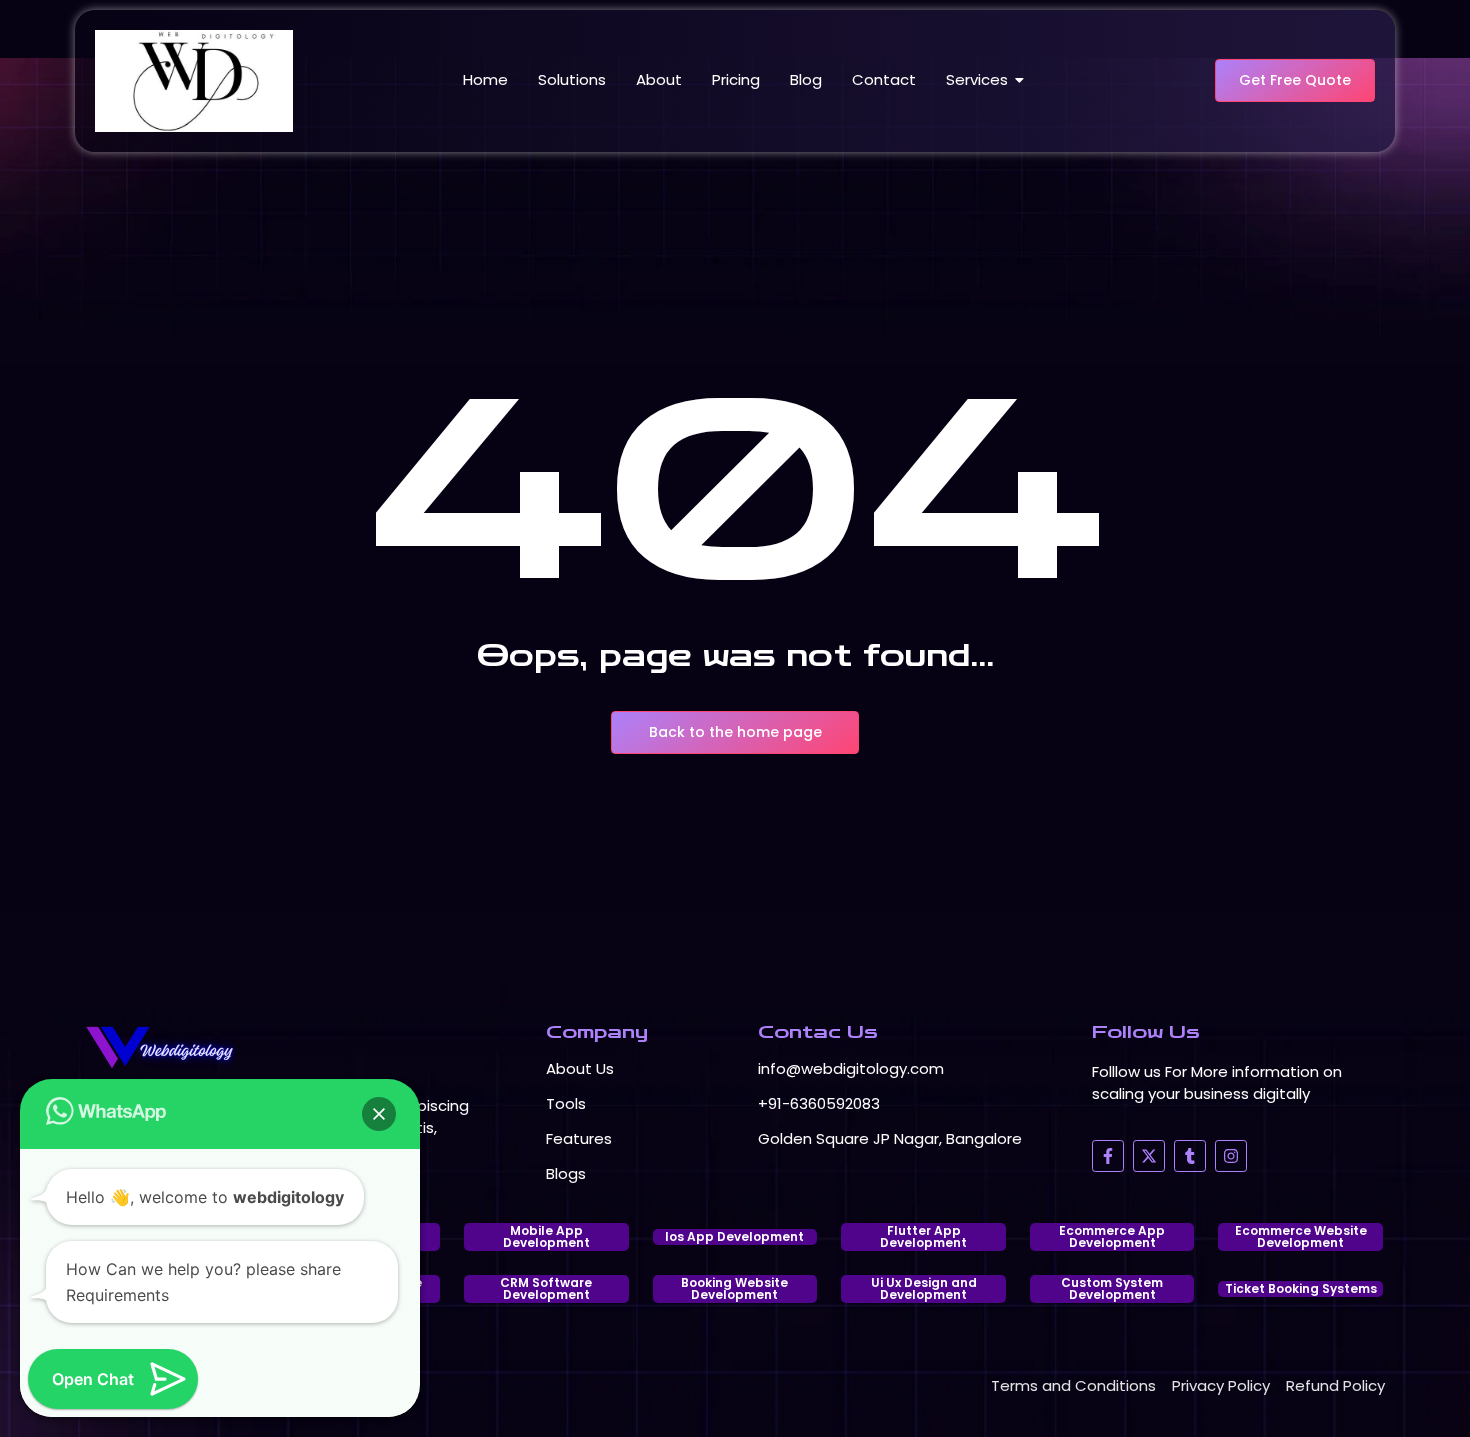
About (659, 79)
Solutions (572, 79)
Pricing (736, 79)
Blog (806, 79)
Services (977, 79)
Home (485, 79)
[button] (379, 1114)
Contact (884, 79)
